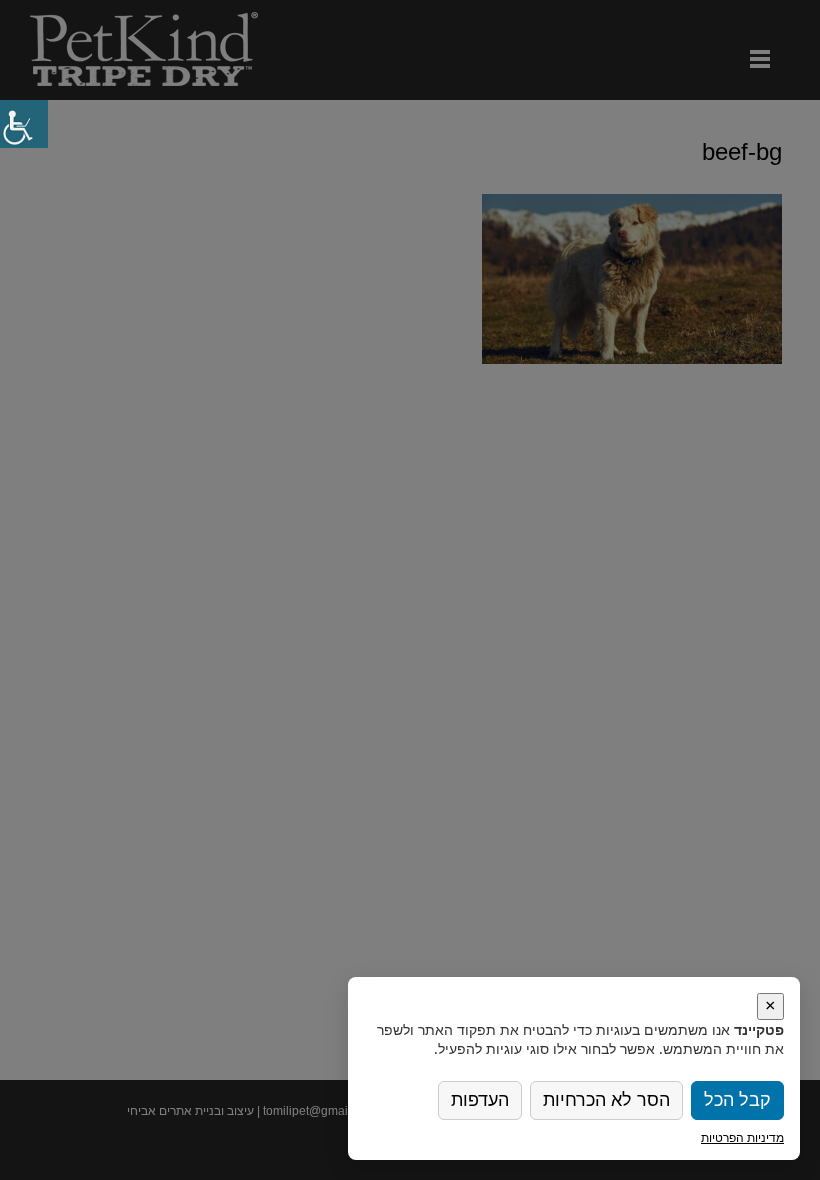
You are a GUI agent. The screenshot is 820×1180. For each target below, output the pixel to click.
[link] (24, 124)
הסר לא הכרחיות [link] (606, 1100)
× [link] (770, 1006)
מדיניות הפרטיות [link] (742, 1137)
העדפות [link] (480, 1100)
